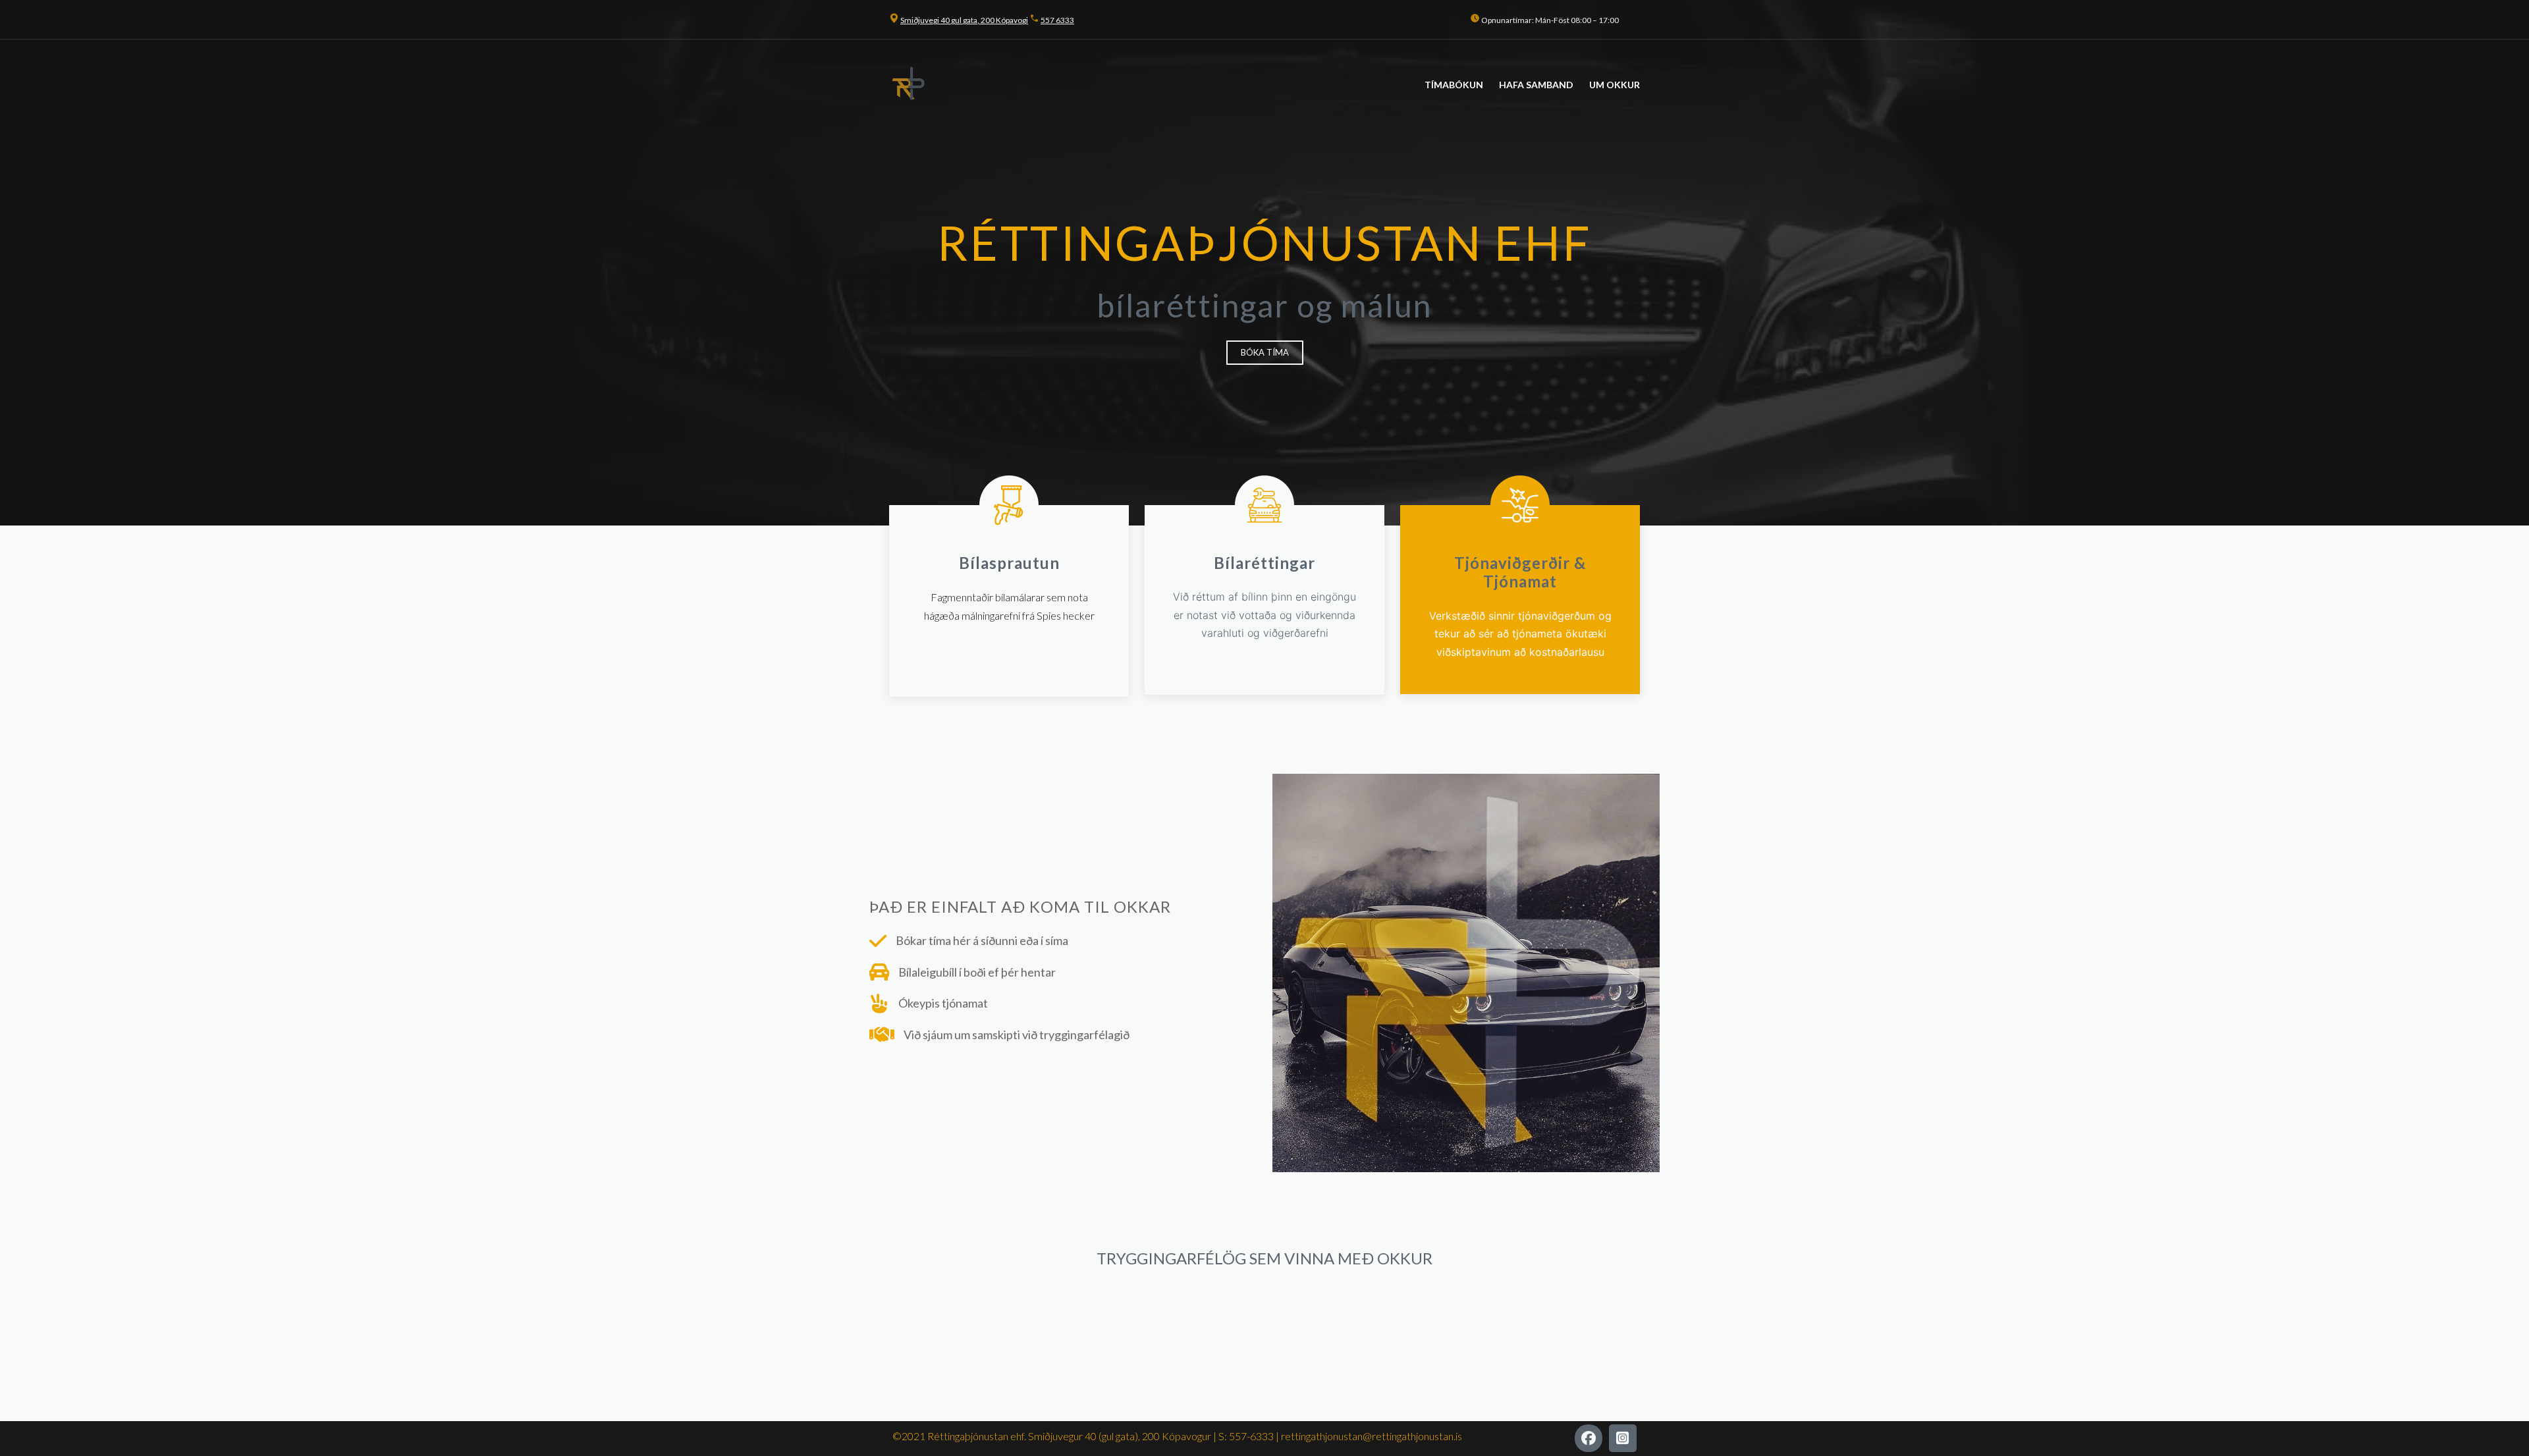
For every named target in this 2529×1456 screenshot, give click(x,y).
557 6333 (1057, 20)
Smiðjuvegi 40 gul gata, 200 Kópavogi (964, 20)
